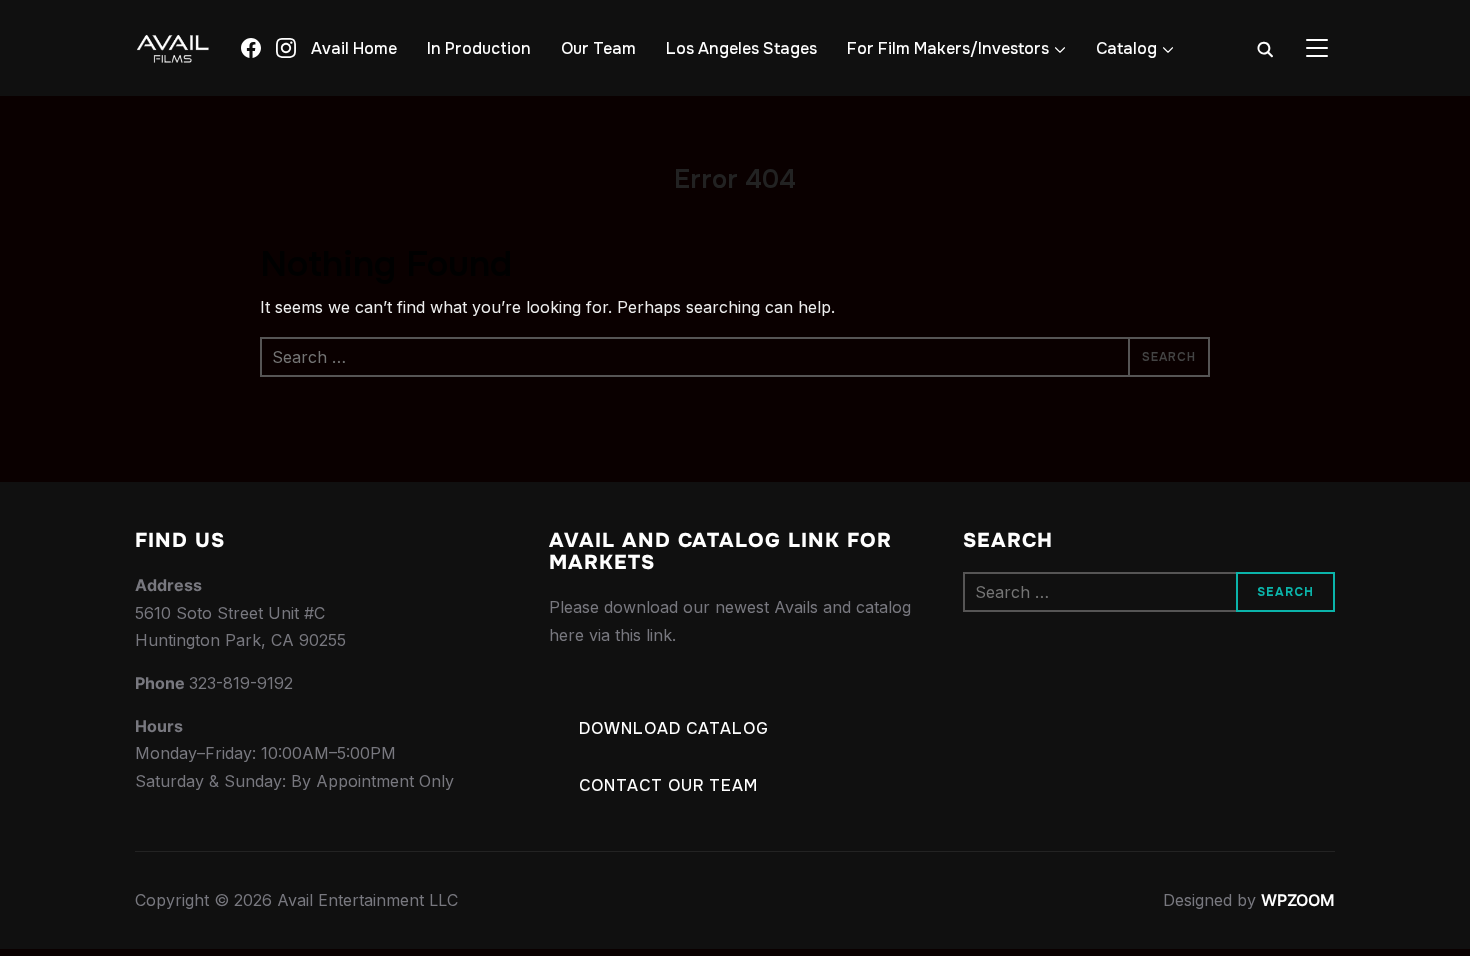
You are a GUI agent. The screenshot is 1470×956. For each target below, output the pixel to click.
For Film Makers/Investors (948, 48)
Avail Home (354, 48)
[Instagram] (286, 48)
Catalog (1126, 48)
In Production (479, 48)
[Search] (1265, 48)
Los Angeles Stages (741, 48)
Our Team (598, 48)
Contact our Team (668, 785)
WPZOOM (1298, 900)
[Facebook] (251, 48)
